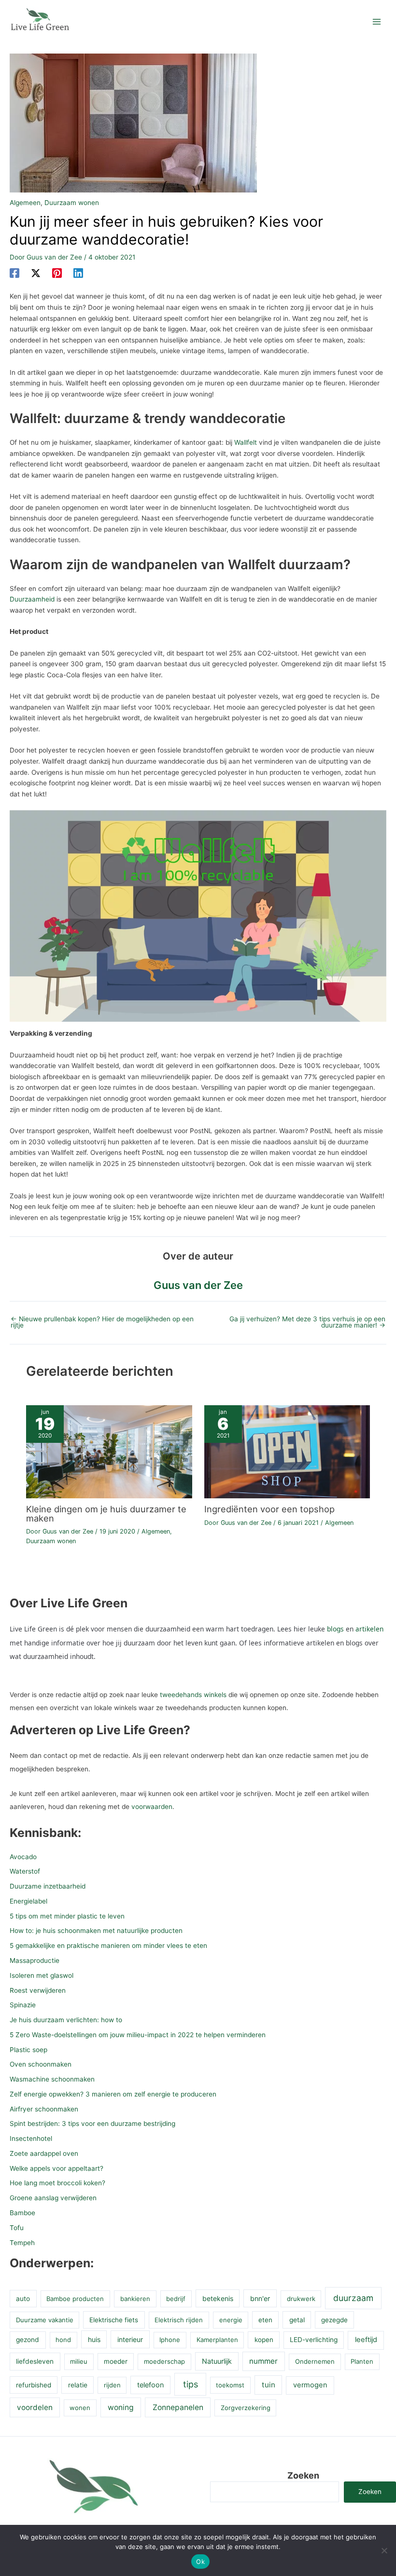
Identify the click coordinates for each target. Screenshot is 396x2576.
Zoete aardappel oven (44, 2153)
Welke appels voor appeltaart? (57, 2168)
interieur (130, 2339)
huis (94, 2339)
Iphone (170, 2340)
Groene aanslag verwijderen (53, 2198)
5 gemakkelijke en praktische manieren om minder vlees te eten (108, 1946)
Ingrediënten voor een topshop (269, 1509)
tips (191, 2384)
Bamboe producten (75, 2299)
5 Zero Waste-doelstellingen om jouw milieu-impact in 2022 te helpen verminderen (138, 2035)
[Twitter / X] (36, 273)
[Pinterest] (57, 273)
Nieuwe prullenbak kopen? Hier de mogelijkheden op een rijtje (102, 1322)
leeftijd (366, 2340)
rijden (112, 2385)
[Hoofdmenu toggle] (377, 22)
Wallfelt (246, 442)
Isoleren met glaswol (42, 1975)
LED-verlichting (314, 2340)
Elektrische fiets (114, 2320)
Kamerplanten (217, 2340)
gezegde (334, 2320)
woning (121, 2407)
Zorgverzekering (246, 2408)
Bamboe (22, 2213)
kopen (264, 2340)
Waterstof (25, 1871)
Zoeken (303, 2475)
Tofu (17, 2228)
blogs (335, 1629)
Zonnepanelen (178, 2407)
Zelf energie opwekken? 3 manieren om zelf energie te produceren (113, 2094)
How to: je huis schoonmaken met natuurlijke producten (96, 1931)
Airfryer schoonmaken (44, 2109)
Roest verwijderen (38, 1990)
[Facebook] (14, 273)
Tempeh (22, 2243)
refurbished (34, 2385)
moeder (116, 2361)
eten (265, 2320)
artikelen (369, 1629)
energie (231, 2320)
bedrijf (176, 2299)
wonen (80, 2408)
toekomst (230, 2385)
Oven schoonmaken (41, 2064)
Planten (362, 2361)
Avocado (23, 1857)
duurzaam (353, 2298)
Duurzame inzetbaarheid (48, 1886)
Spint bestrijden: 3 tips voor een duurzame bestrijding (92, 2124)
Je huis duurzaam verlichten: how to (66, 2020)
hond (63, 2340)
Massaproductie (35, 1960)
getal (297, 2320)
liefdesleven (35, 2361)
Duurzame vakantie (45, 2320)
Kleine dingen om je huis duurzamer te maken (106, 1513)
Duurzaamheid (32, 599)
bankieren (135, 2299)
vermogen (310, 2385)
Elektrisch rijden (179, 2320)
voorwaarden (152, 1807)
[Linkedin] (78, 273)
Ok (200, 2562)
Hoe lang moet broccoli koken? (57, 2183)
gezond (28, 2340)
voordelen (35, 2407)
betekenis (218, 2298)
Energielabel (28, 1901)
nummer (263, 2361)
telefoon (150, 2385)
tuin (269, 2385)
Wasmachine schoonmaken (52, 2079)
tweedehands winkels (193, 1695)
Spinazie (23, 2005)
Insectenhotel (31, 2138)
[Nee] (384, 2550)
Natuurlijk (217, 2361)
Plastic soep (28, 2050)
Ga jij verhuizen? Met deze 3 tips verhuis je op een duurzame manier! (307, 1322)
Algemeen (25, 203)
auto (23, 2299)
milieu (79, 2361)
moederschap (164, 2361)
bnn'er (260, 2298)
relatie (78, 2385)
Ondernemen (315, 2361)
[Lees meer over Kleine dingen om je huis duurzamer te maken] (109, 1451)
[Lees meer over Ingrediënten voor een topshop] (287, 1451)
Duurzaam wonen (72, 203)
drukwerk (301, 2299)
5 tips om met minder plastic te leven (67, 1916)
